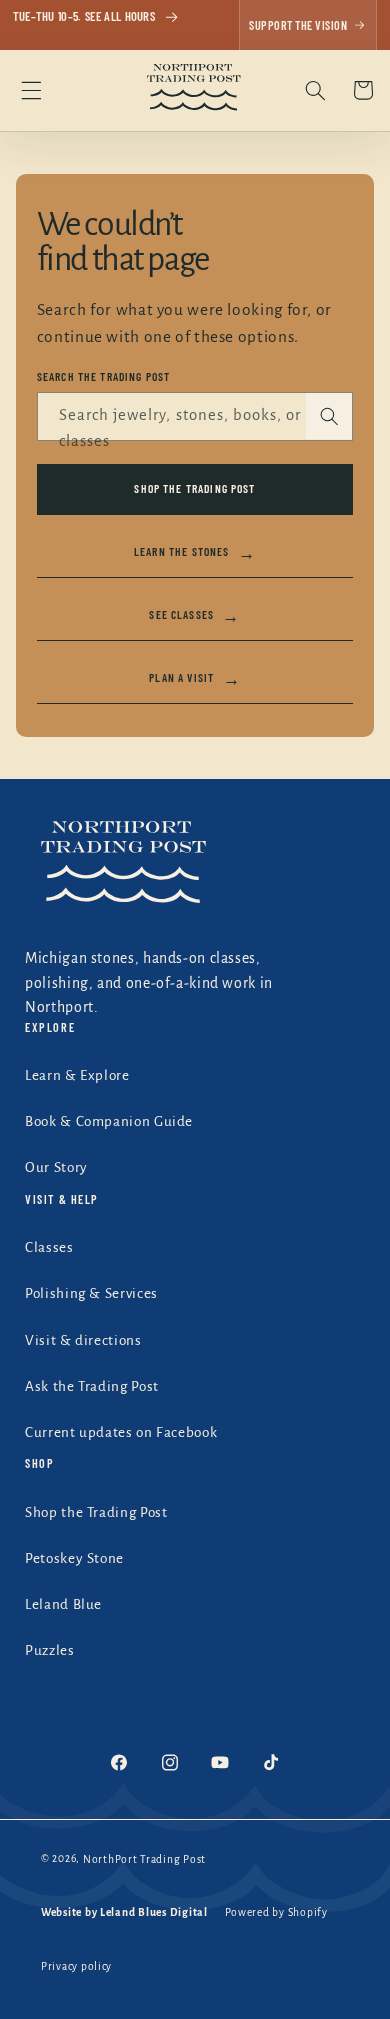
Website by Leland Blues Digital (124, 1912)
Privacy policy (76, 1966)
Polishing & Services (91, 1293)
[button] (31, 90)
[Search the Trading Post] (329, 416)
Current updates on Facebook (121, 1432)
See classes (194, 615)
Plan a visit (194, 678)
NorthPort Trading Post (144, 1859)
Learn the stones (195, 552)
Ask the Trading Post (92, 1386)
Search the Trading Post (104, 376)
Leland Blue (63, 1604)
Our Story (56, 1167)
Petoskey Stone (74, 1558)
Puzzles (49, 1650)
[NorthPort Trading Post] (195, 867)
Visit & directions (83, 1340)
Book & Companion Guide (109, 1121)
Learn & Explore (77, 1075)
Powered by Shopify (276, 1912)
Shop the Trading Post (194, 488)
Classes (49, 1247)
